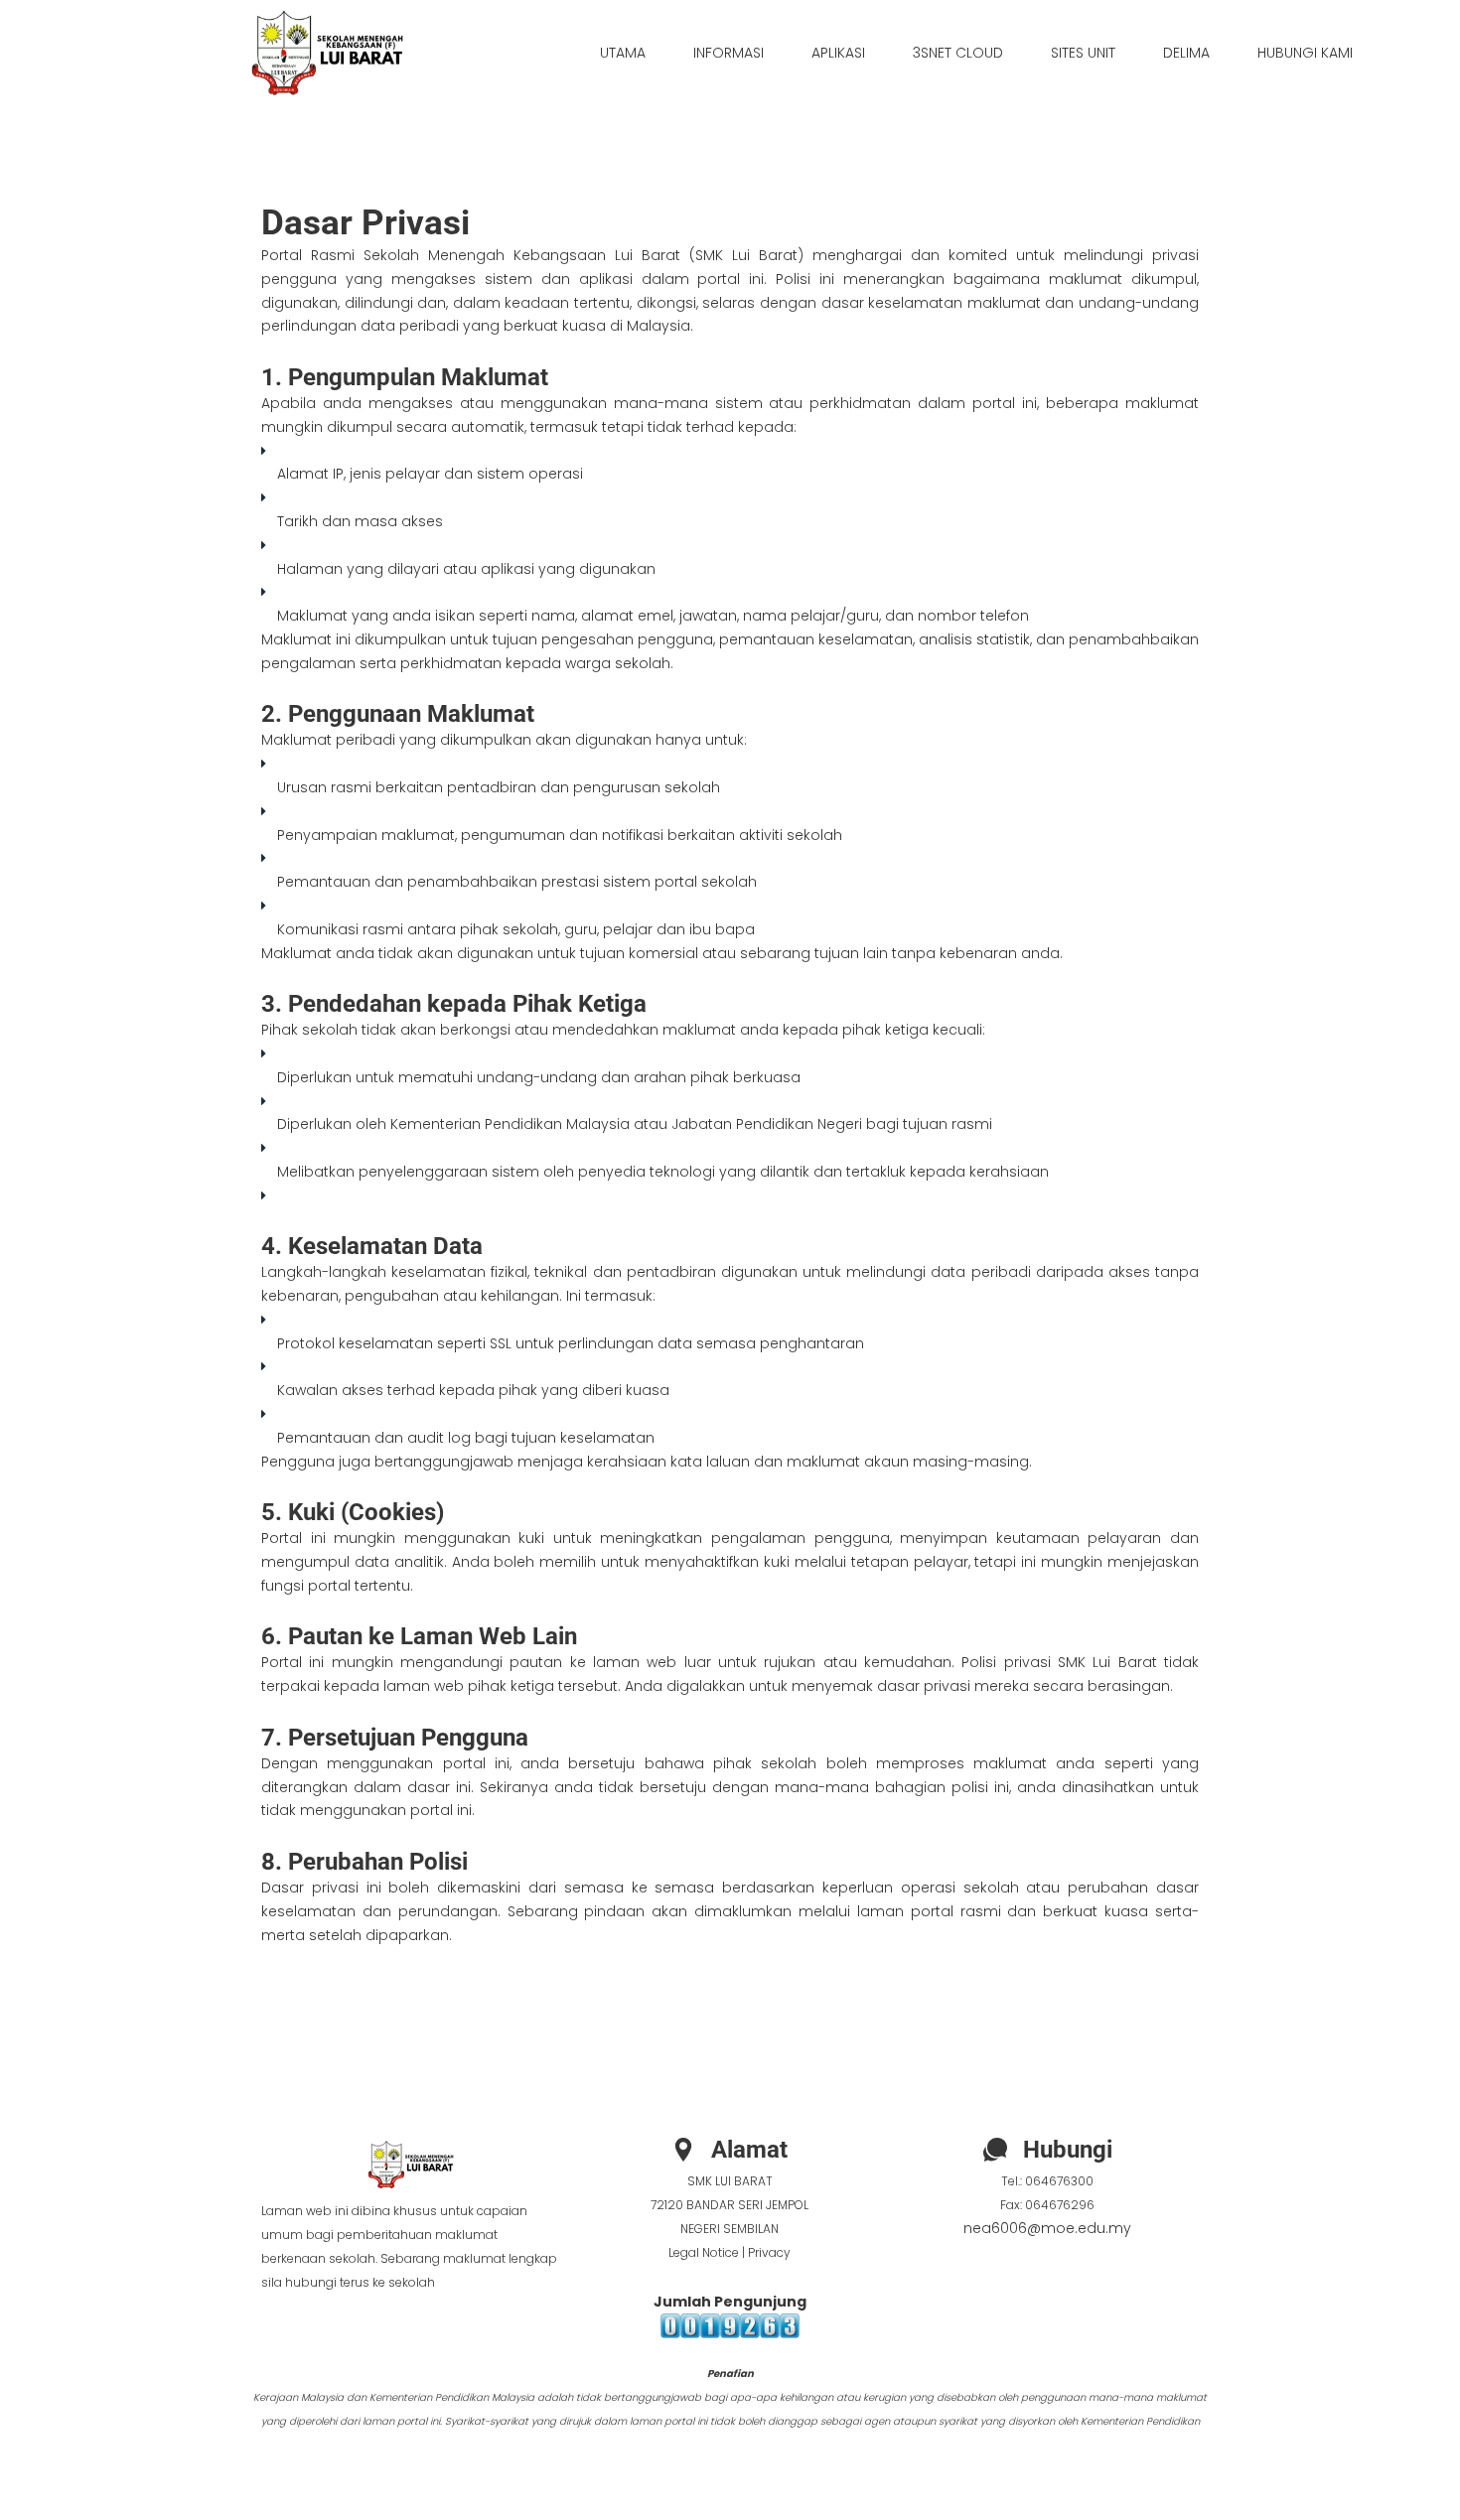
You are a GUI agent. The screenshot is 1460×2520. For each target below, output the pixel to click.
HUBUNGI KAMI (1305, 53)
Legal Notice (704, 2252)
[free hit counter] (730, 2325)
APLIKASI (838, 53)
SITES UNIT (1083, 53)
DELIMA (1186, 53)
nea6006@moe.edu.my (1047, 2228)
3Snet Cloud (958, 53)
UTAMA (623, 53)
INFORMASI (729, 53)
